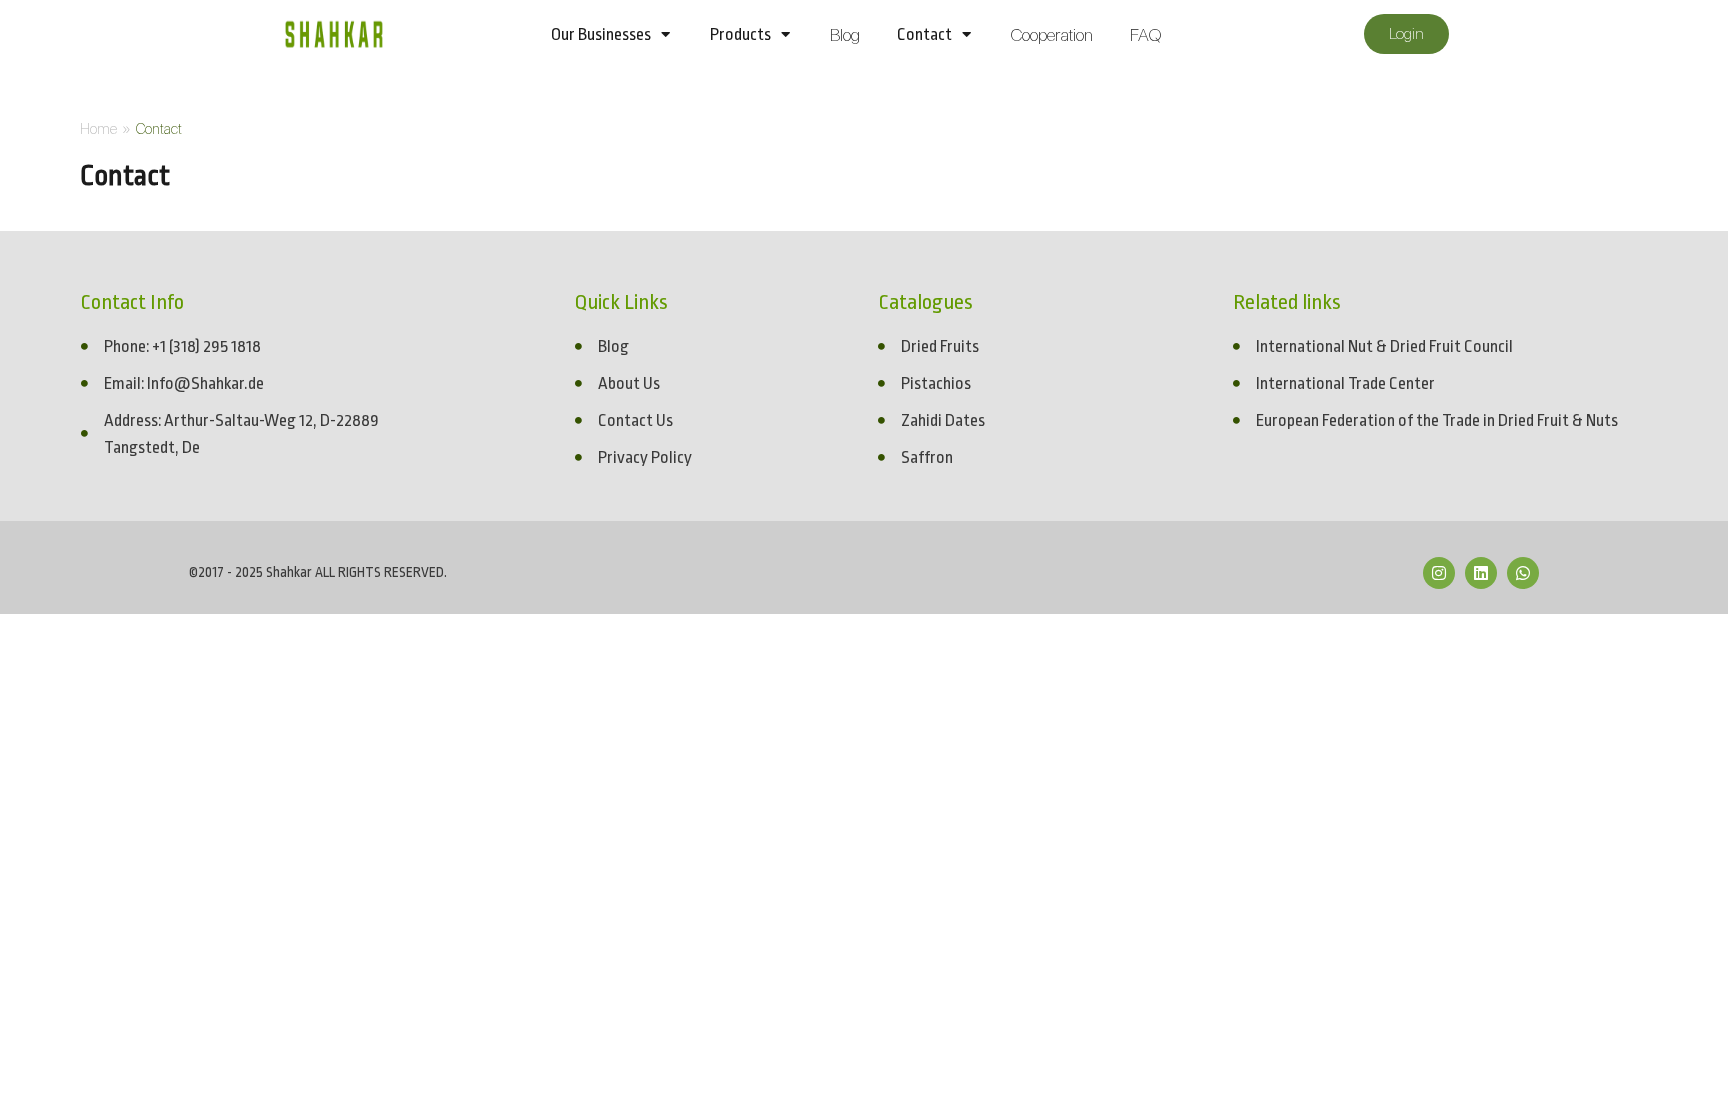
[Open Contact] (966, 34)
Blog (845, 34)
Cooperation (1052, 34)
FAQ (1145, 34)
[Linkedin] (1481, 573)
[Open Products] (785, 34)
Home (98, 129)
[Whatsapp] (1523, 573)
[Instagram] (1439, 573)
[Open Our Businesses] (665, 34)
